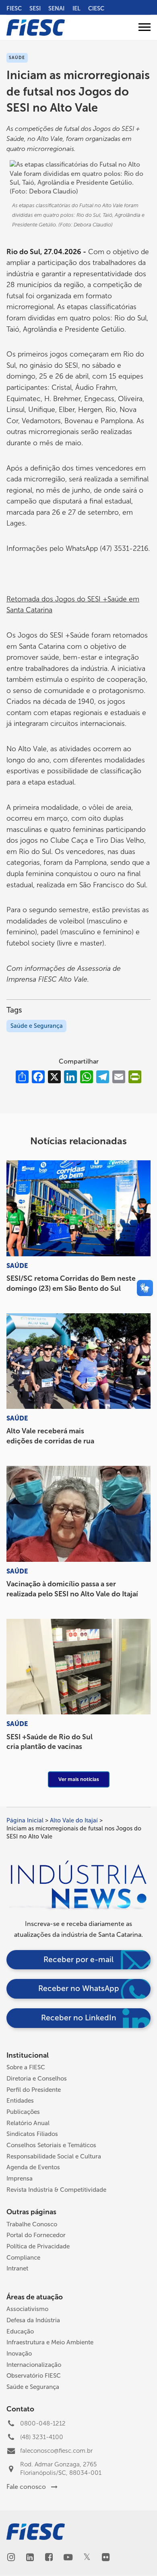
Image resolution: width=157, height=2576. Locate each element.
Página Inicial (25, 1820)
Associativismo (27, 2309)
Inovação (19, 2354)
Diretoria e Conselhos (37, 2079)
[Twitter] (87, 2558)
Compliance (23, 2258)
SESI (35, 8)
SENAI (56, 8)
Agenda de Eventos (33, 2167)
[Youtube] (68, 2558)
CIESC (96, 8)
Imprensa (20, 2179)
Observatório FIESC (34, 2376)
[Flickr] (106, 2558)
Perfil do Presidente (34, 2090)
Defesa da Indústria (33, 2320)
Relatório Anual (28, 2123)
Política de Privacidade (38, 2246)
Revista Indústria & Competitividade (56, 2190)
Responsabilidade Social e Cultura (54, 2156)
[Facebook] (49, 2558)
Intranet (17, 2268)
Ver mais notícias (79, 1779)
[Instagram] (11, 2558)
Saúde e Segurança (37, 1026)
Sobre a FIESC (26, 2067)
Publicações (23, 2112)
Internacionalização (34, 2365)
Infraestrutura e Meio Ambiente (50, 2342)
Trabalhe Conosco (32, 2224)
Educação (20, 2331)
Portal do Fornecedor (36, 2235)
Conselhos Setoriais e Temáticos (51, 2145)
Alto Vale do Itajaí (74, 1820)
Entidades (20, 2101)
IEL (76, 8)
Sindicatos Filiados (32, 2134)
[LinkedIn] (30, 2558)
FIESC (14, 8)
